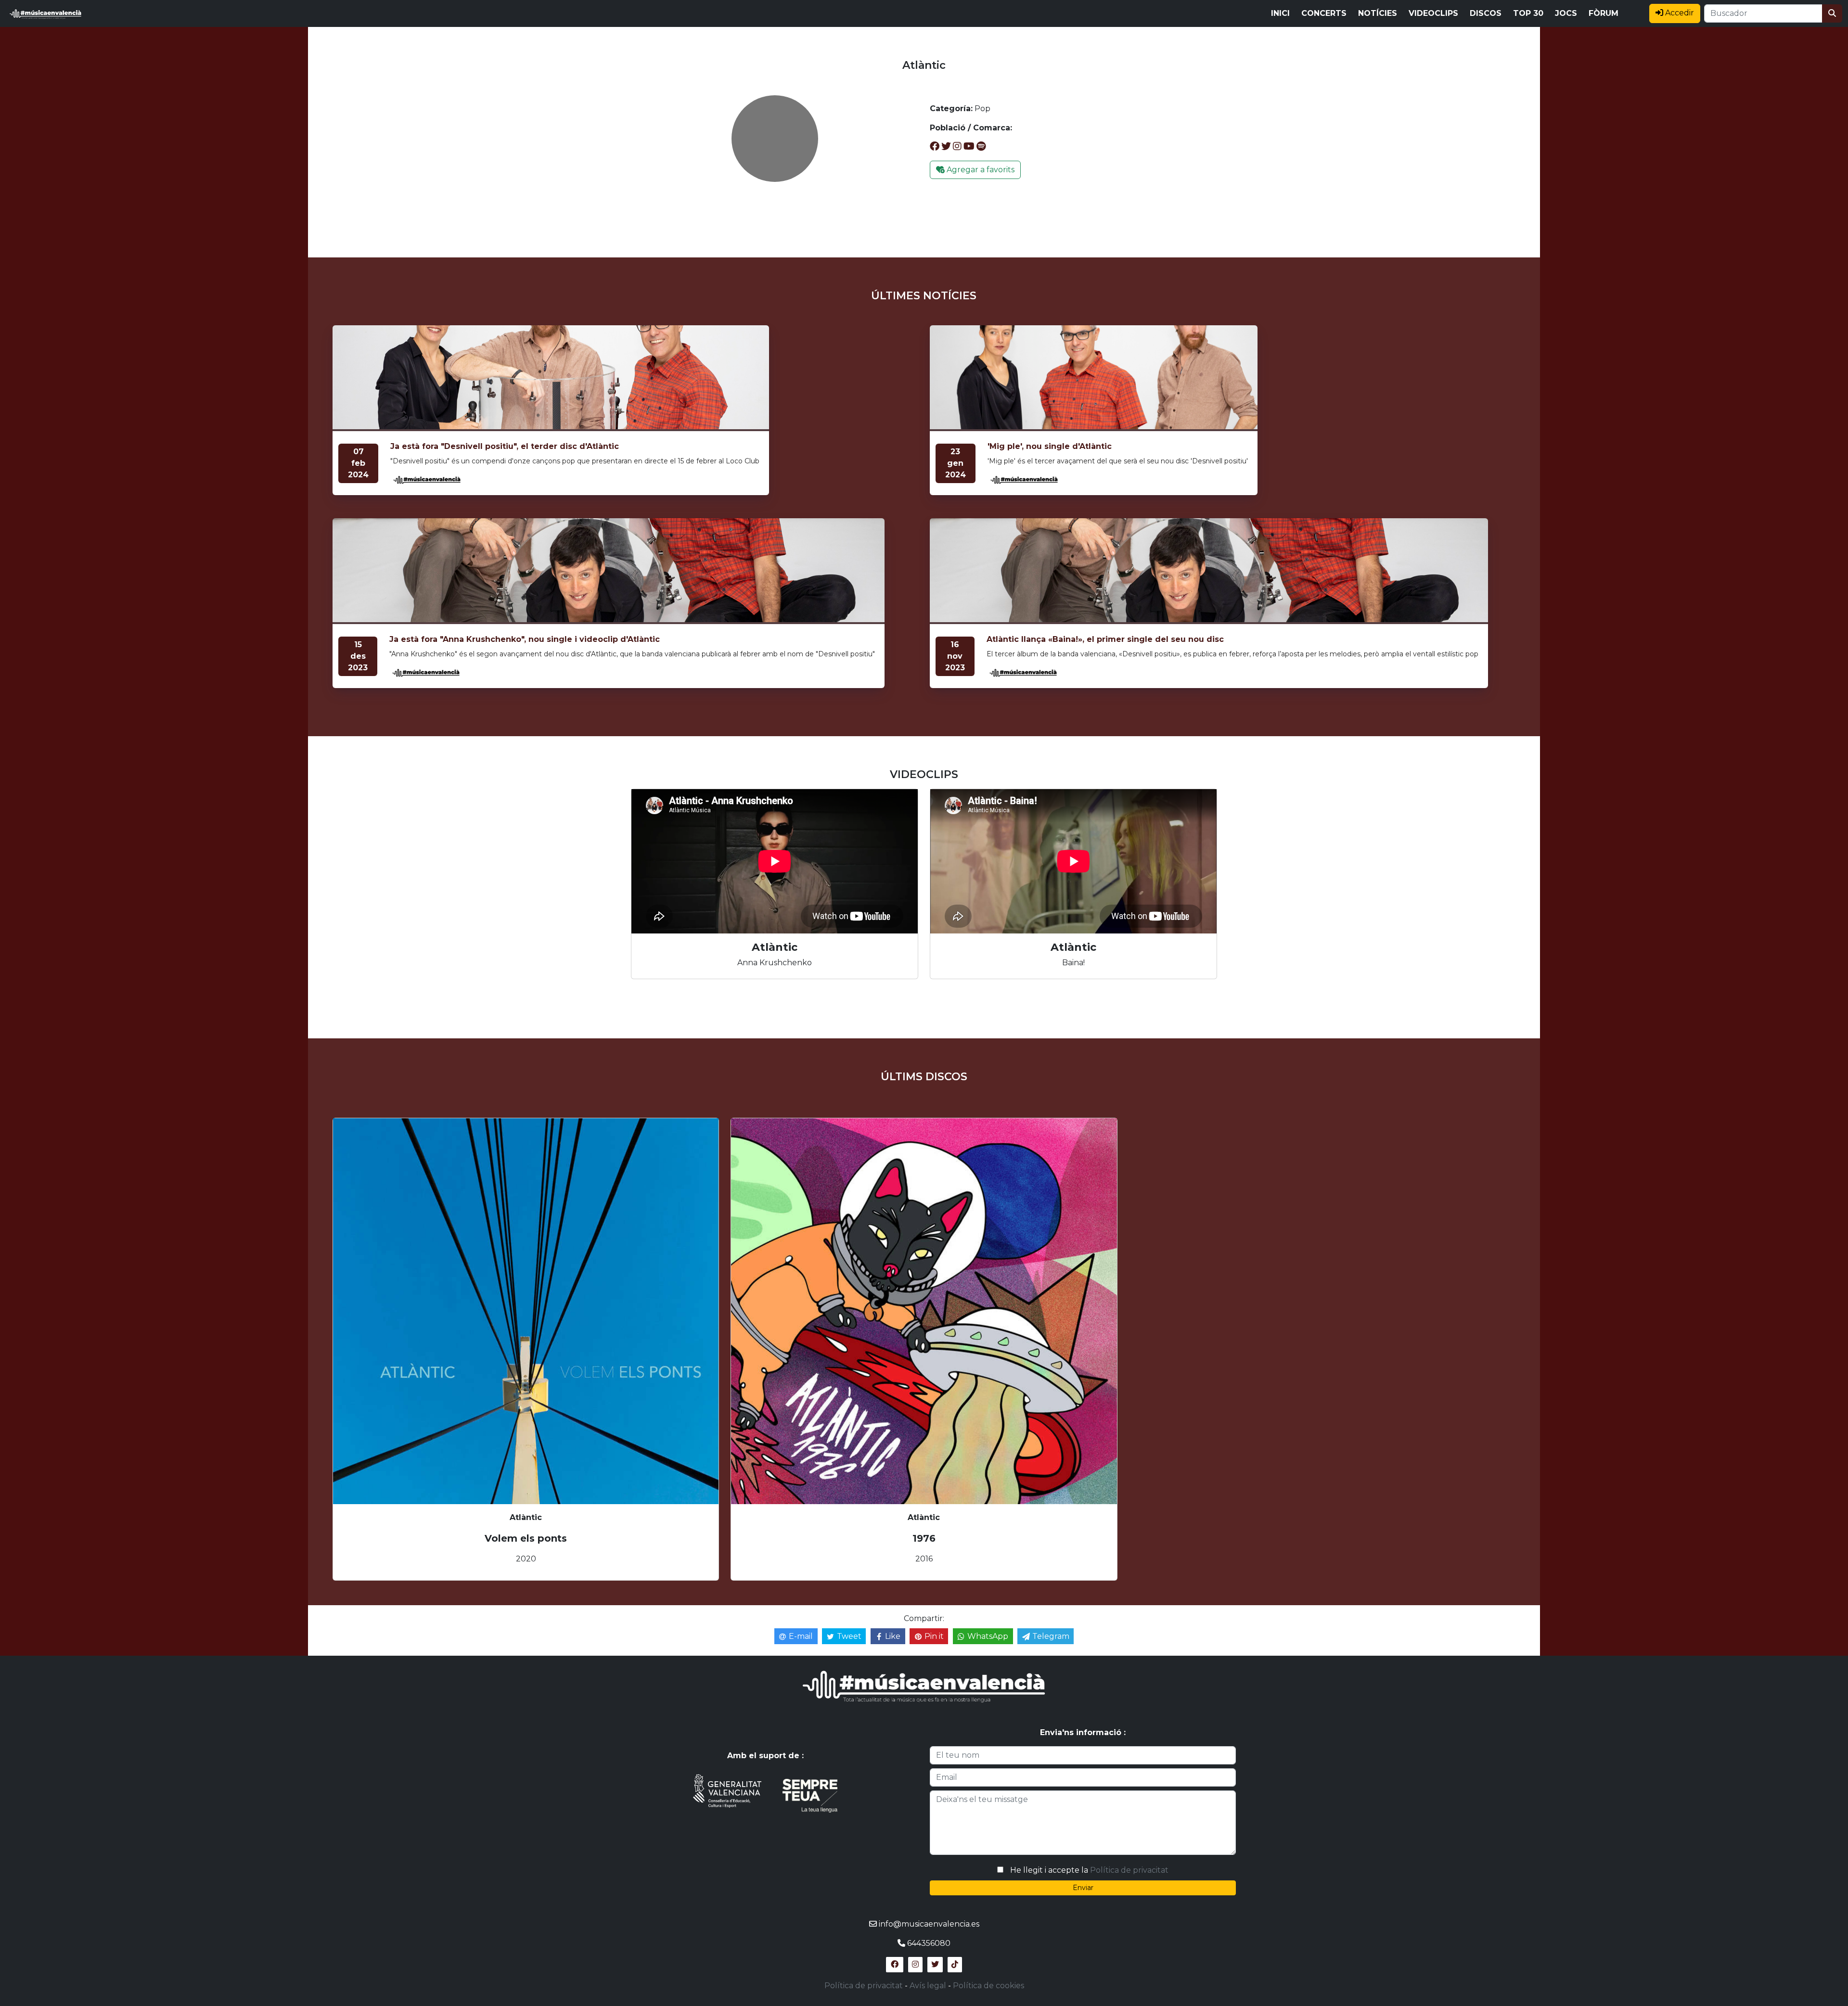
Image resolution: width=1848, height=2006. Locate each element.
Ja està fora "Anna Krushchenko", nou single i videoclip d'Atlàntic (525, 639)
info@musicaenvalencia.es (929, 1924)
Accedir (1679, 13)
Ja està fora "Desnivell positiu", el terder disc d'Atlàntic (505, 446)
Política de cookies (988, 1986)
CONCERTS (1324, 13)
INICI (1280, 13)
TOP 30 (1528, 13)
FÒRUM (1604, 13)
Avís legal (928, 1986)
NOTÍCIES (1378, 13)
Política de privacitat (1129, 1870)
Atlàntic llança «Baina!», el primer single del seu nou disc (1105, 639)
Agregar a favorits (980, 170)
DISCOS (1486, 13)
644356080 (929, 1943)
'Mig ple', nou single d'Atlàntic (1050, 446)
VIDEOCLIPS (1433, 13)
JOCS (1566, 13)
